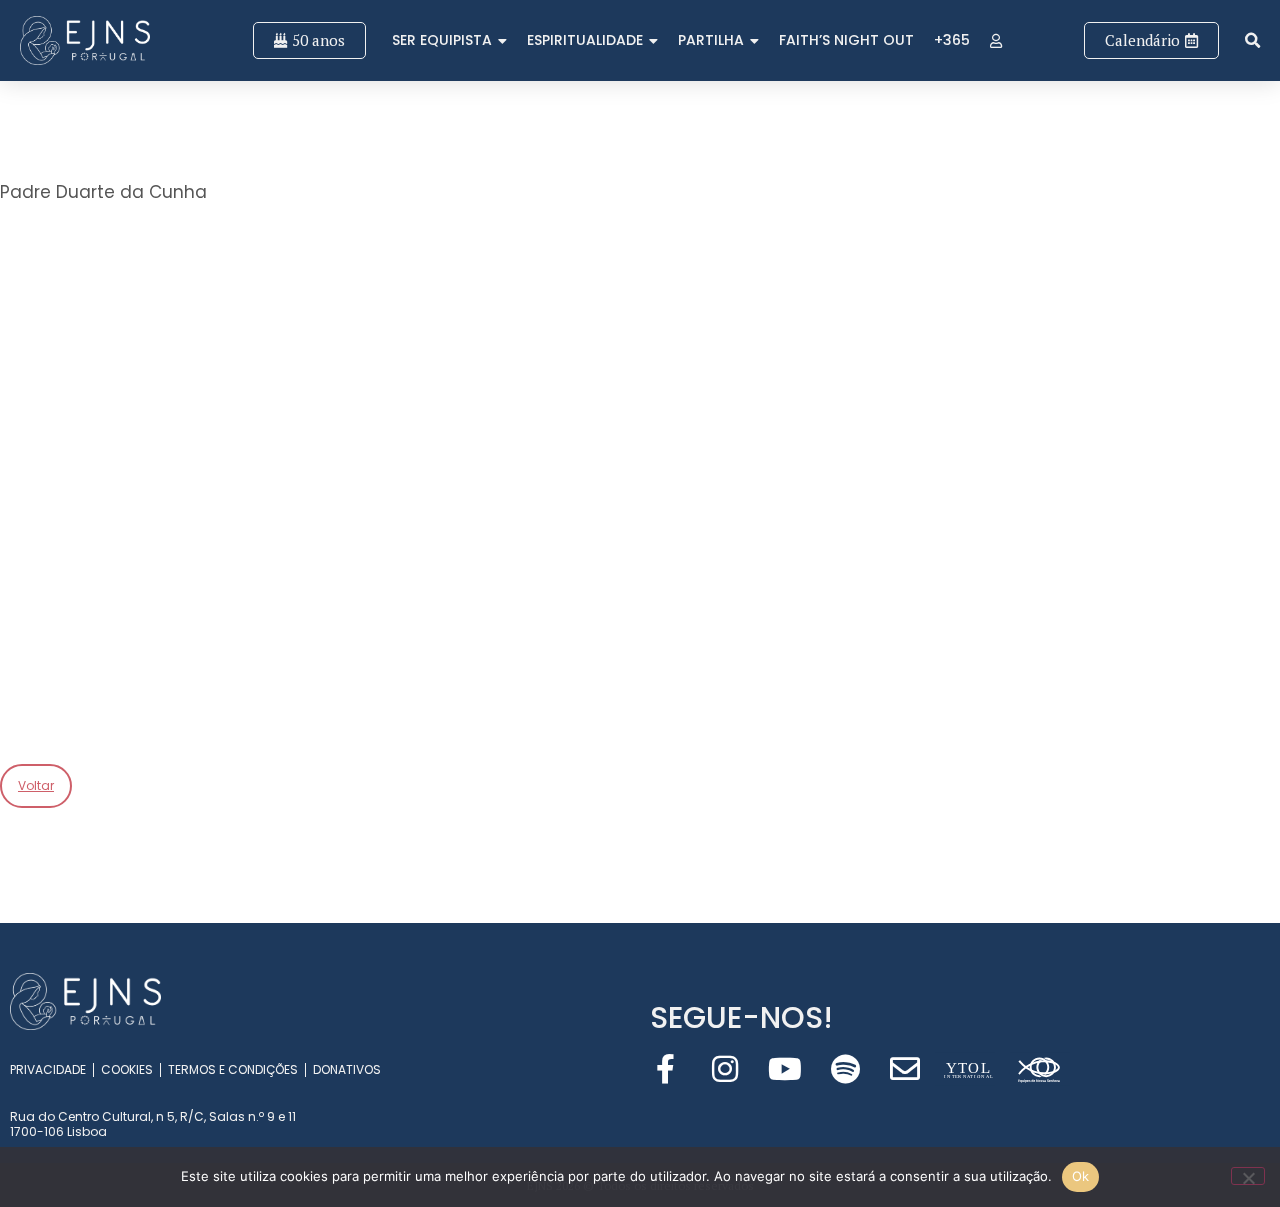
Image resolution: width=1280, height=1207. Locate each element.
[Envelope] (905, 1069)
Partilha (711, 40)
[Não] (1248, 1176)
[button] (1252, 40)
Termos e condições (233, 1069)
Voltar (36, 785)
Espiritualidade (585, 40)
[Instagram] (725, 1069)
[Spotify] (845, 1069)
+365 (952, 40)
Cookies (127, 1069)
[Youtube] (785, 1069)
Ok (1081, 1176)
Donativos (347, 1069)
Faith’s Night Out (846, 40)
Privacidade (48, 1069)
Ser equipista (442, 40)
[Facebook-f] (665, 1069)
